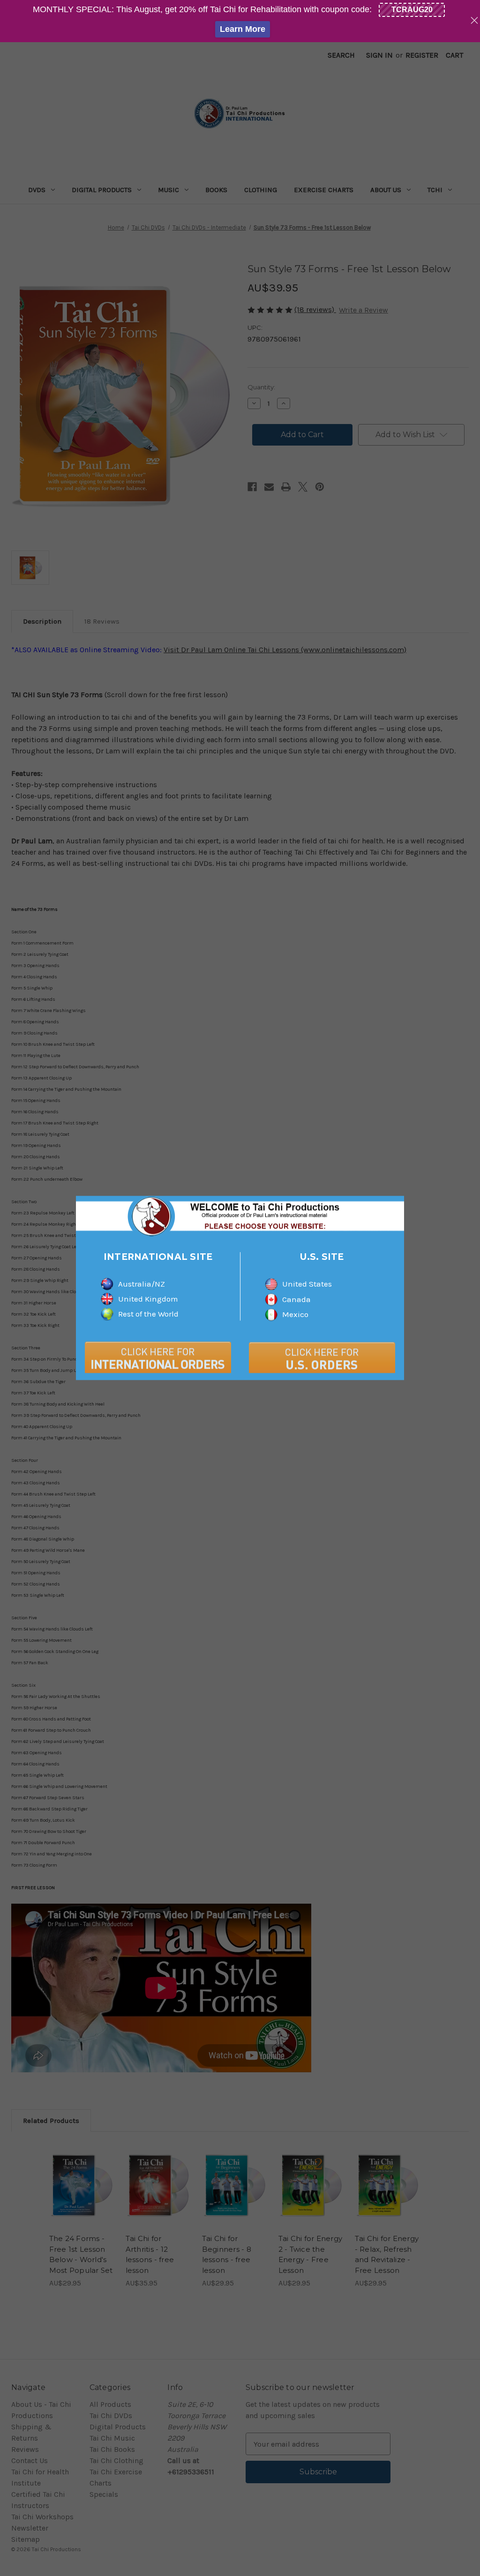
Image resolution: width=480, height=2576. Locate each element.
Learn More (243, 29)
